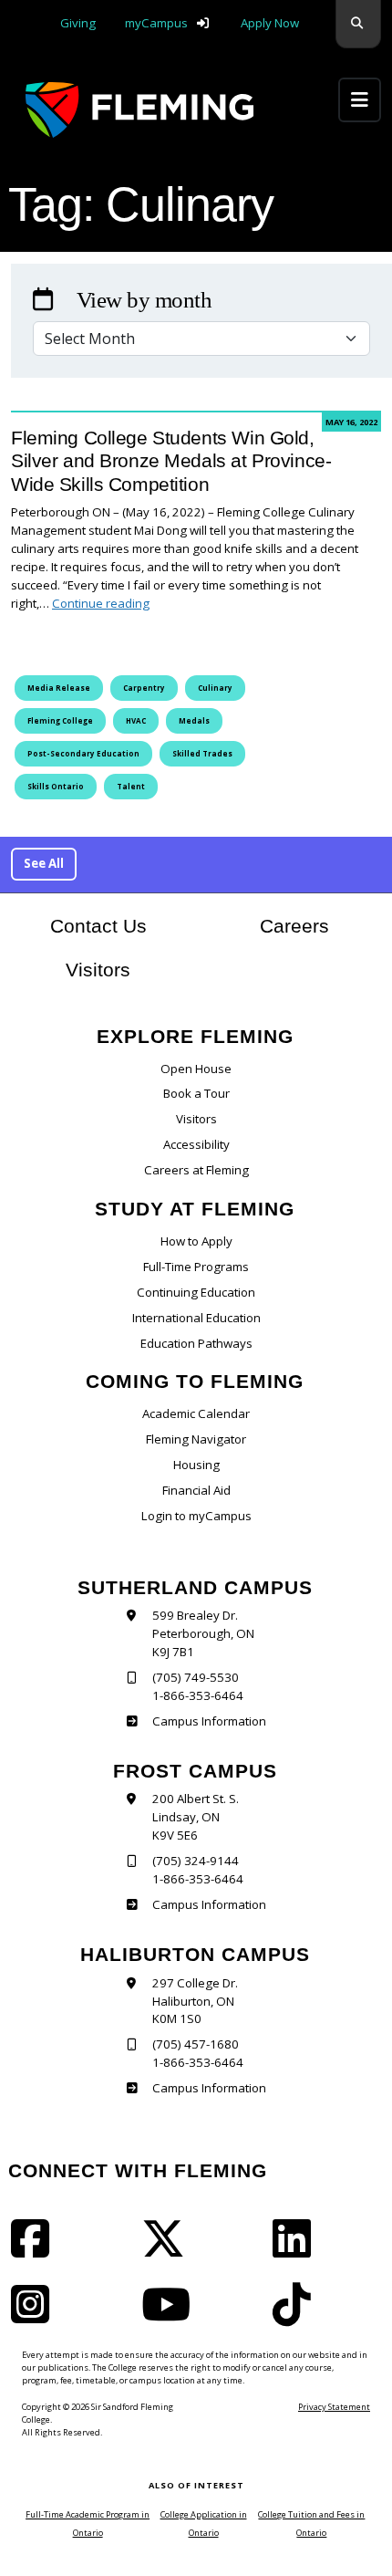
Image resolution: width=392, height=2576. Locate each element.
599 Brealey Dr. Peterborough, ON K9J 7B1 (203, 1633)
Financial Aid (196, 1490)
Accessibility (196, 1144)
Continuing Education (196, 1292)
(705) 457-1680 (196, 2044)
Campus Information (209, 1721)
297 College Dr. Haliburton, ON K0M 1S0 (195, 2001)
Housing (196, 1465)
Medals (194, 720)
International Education (196, 1318)
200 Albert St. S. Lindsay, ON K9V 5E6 (196, 1817)
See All (44, 863)
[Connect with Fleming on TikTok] (297, 2316)
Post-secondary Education (83, 753)
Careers (320, 926)
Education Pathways (196, 1343)
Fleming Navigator (196, 1439)
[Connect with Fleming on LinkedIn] (297, 2250)
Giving (78, 23)
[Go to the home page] (139, 110)
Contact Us (98, 926)
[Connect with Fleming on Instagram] (36, 2316)
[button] (358, 24)
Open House (196, 1069)
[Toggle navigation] (360, 100)
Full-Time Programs (196, 1267)
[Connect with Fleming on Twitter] (169, 2250)
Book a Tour (196, 1093)
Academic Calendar (196, 1413)
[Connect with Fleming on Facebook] (36, 2250)
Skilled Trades (202, 753)
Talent (131, 786)
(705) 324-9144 (196, 1861)
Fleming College (60, 720)
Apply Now (270, 23)
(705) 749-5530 (196, 1677)
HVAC (136, 720)
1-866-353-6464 (198, 1695)
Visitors (98, 970)
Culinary (215, 688)
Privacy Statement (334, 2407)
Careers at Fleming (196, 1170)
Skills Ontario (56, 786)
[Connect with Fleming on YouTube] (171, 2316)
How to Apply (196, 1241)
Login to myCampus (196, 1516)
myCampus (156, 23)
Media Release (59, 688)
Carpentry (144, 688)
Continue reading (101, 603)
